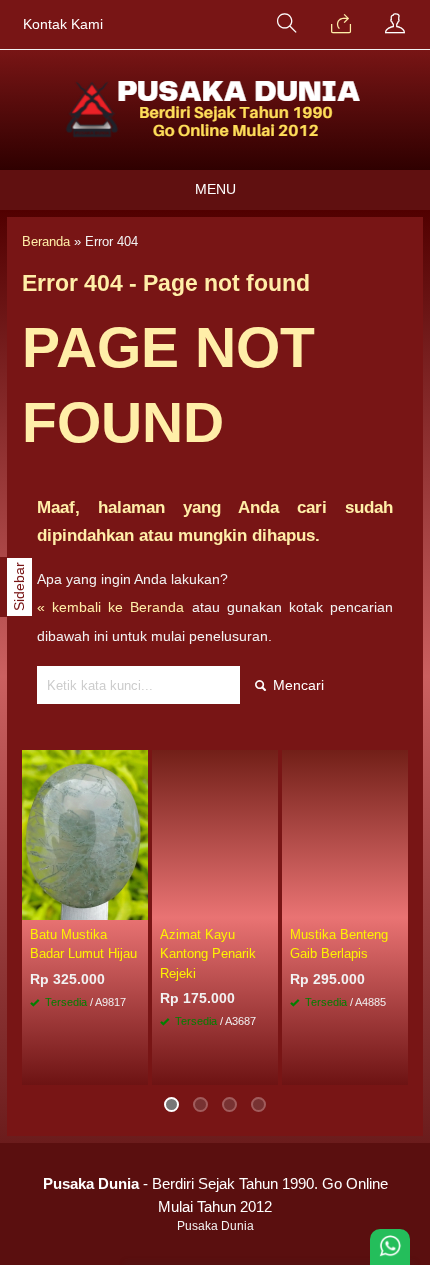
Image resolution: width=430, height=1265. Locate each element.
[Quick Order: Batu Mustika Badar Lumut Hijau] (136, 904)
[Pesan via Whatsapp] (341, 25)
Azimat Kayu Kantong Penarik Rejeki (208, 953)
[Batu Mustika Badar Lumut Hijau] (85, 834)
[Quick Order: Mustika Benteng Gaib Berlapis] (396, 904)
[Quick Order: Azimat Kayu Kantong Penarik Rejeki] (266, 904)
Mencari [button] (296, 685)
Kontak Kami (63, 24)
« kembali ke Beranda (110, 607)
